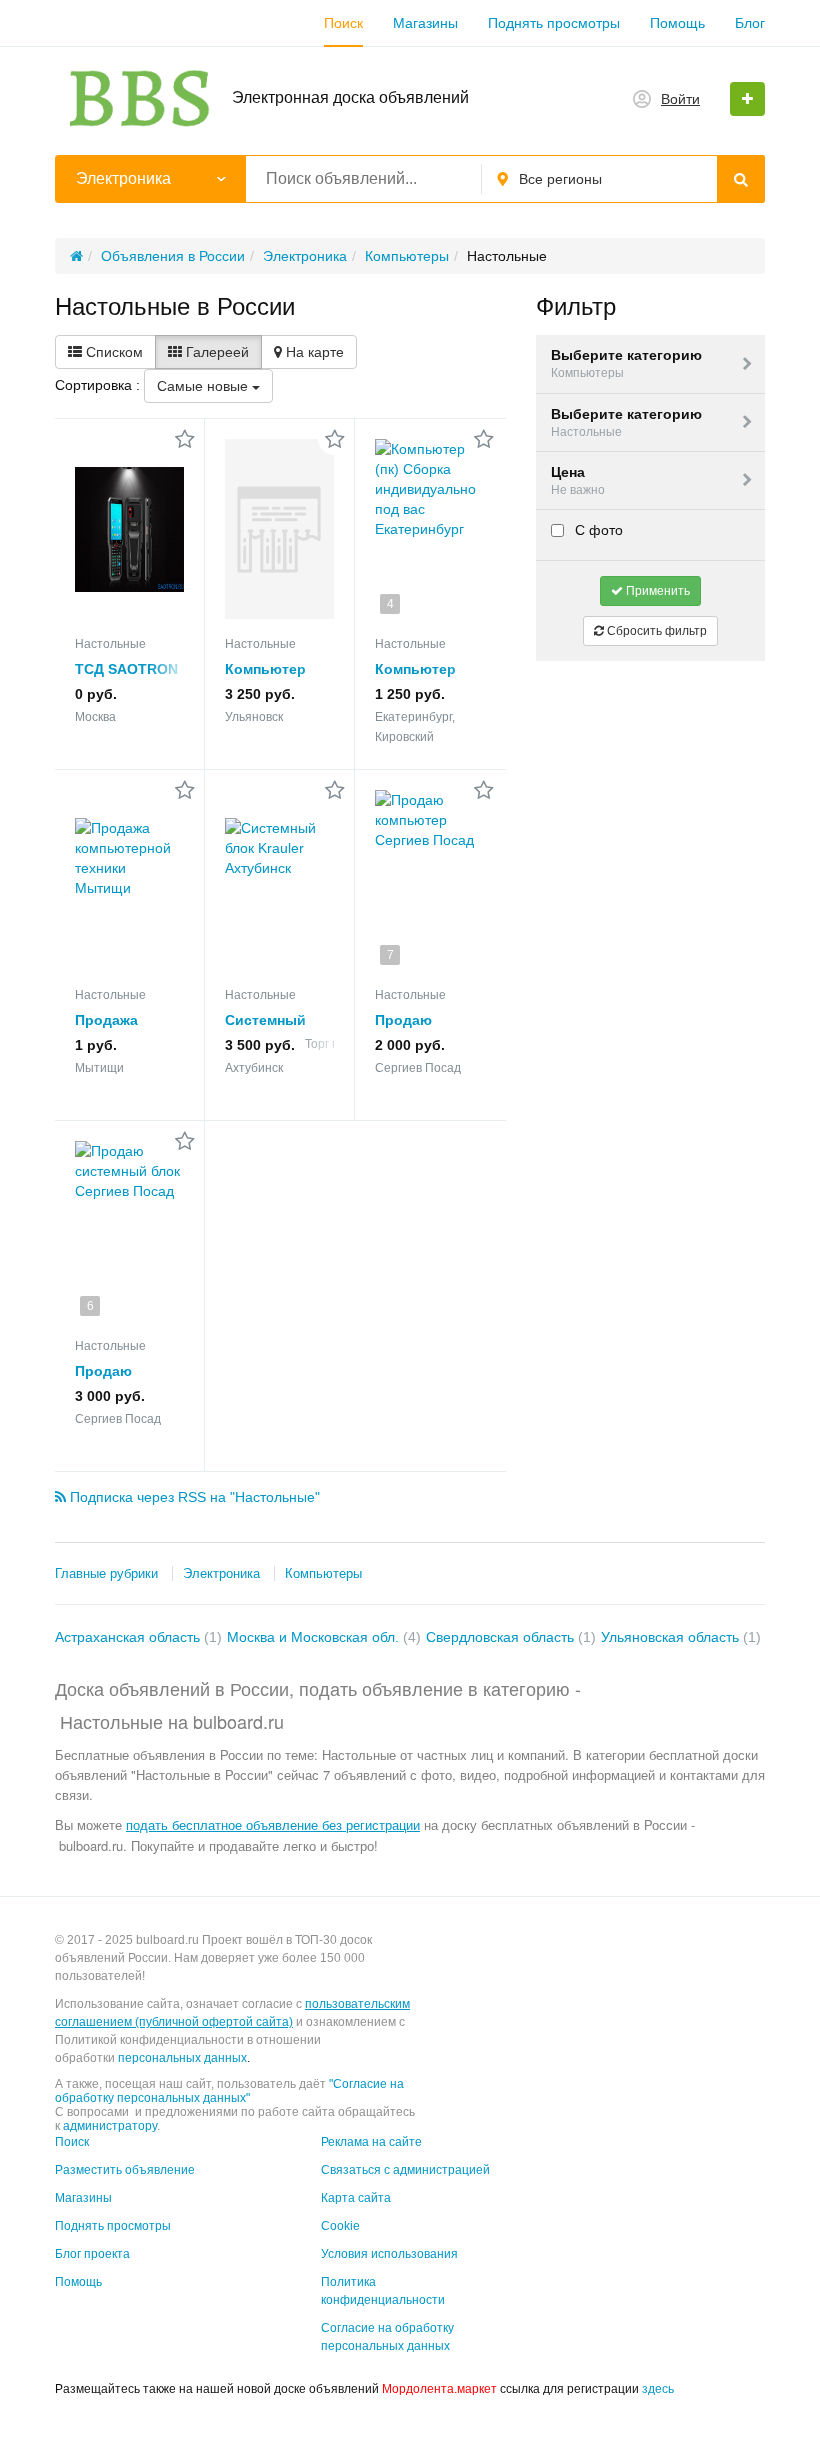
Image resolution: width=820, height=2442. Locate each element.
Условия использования (389, 2254)
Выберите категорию (626, 363)
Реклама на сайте (371, 2142)
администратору (110, 2126)
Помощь (677, 23)
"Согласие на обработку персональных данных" (229, 2091)
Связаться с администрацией (405, 2170)
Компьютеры (323, 1573)
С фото (597, 530)
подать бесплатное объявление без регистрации (273, 1824)
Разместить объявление (125, 2170)
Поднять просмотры (554, 23)
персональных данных (182, 2058)
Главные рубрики (106, 1573)
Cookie (340, 2226)
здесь (658, 2389)
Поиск (343, 23)
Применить (656, 591)
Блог (750, 23)
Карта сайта (356, 2198)
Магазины (425, 23)
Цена (578, 480)
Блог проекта (92, 2254)
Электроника (221, 1573)
